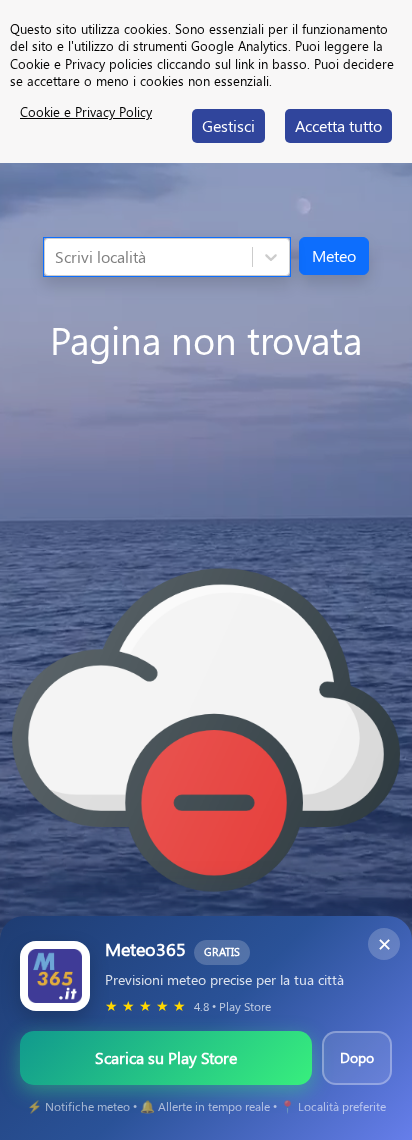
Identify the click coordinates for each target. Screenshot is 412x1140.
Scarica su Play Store (166, 1057)
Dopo (357, 1057)
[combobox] (57, 257)
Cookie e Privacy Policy (86, 111)
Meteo (334, 255)
